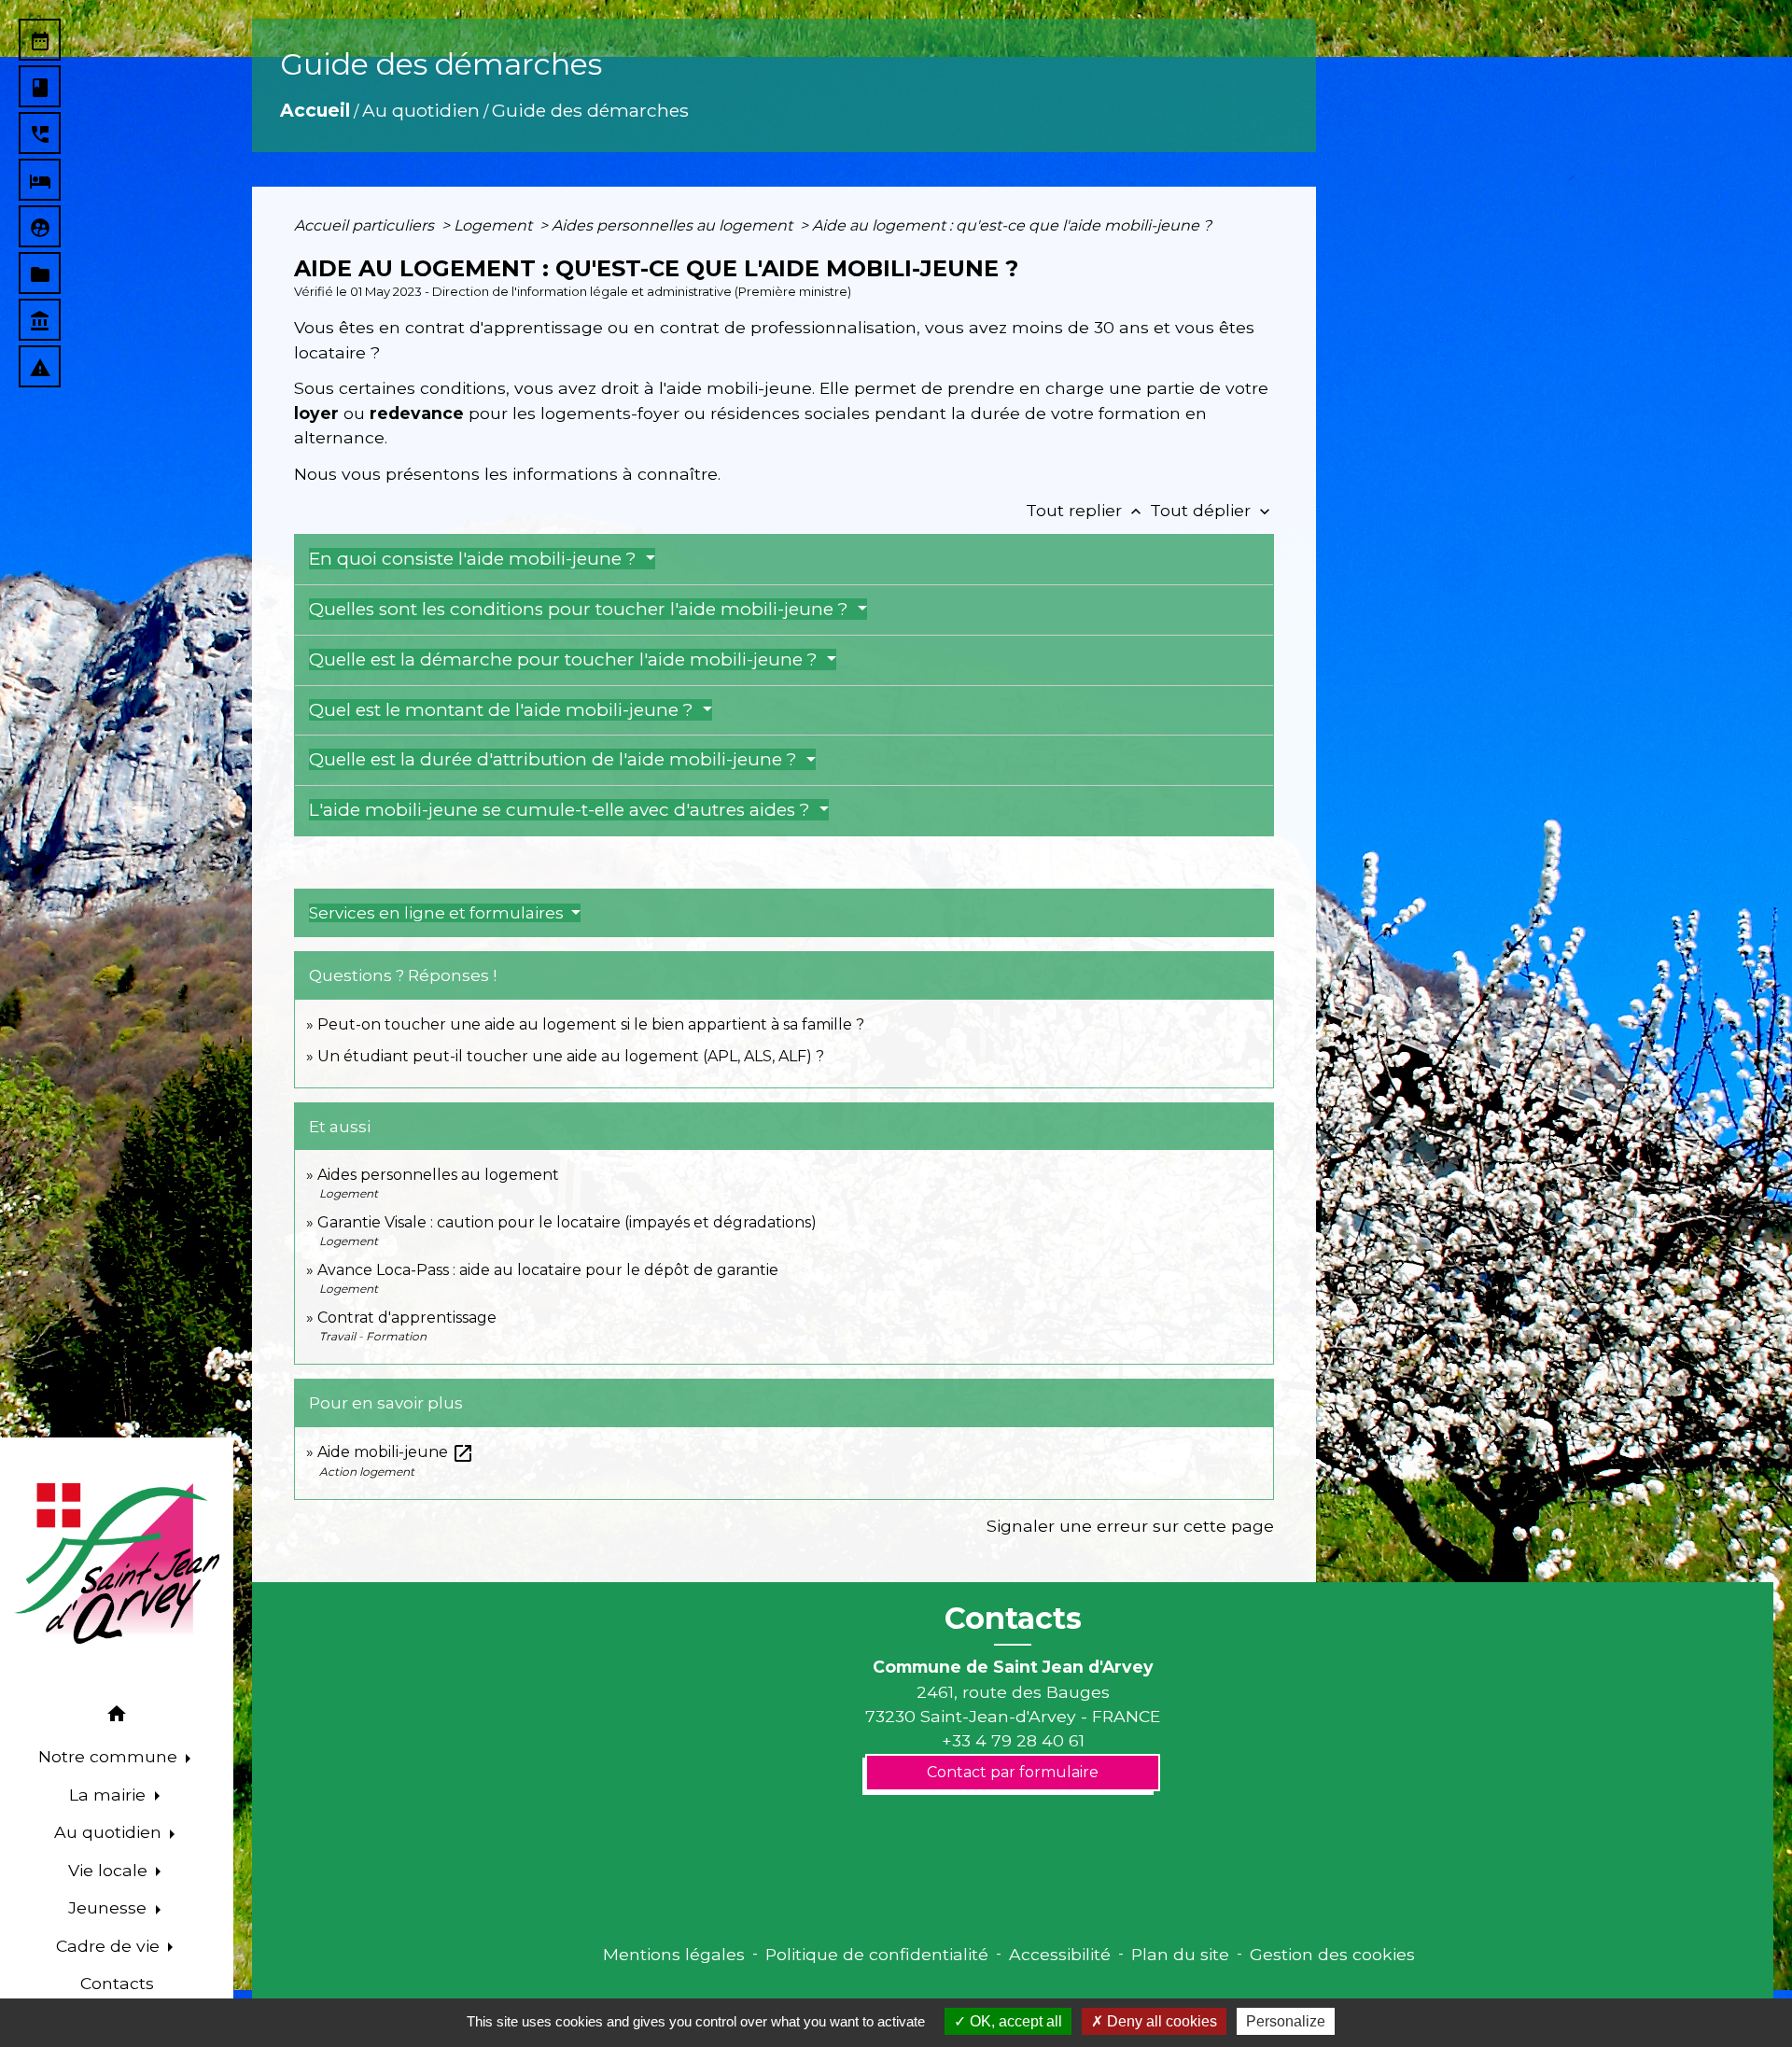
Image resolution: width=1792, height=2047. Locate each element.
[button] (117, 1717)
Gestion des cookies (1332, 1954)
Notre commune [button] (110, 1756)
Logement (495, 225)
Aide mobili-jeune (396, 1452)
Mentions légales (674, 1954)
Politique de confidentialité (877, 1954)
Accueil (315, 110)
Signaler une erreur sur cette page (1130, 1526)
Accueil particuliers (366, 225)
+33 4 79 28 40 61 (1013, 1740)
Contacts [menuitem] (117, 1983)
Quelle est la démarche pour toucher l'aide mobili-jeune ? (566, 659)
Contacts (1013, 1619)
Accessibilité (1060, 1954)
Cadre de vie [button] (110, 1946)
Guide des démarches (590, 110)
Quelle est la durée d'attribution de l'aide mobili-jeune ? (555, 759)
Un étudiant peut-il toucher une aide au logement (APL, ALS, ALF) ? (571, 1056)
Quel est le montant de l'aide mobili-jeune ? (504, 710)
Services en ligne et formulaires (438, 913)
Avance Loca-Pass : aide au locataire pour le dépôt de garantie (548, 1270)
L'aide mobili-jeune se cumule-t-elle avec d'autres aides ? (562, 810)
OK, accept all (1014, 2021)
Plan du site (1180, 1954)
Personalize (1286, 2021)
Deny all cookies (1160, 2021)
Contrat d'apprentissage (407, 1318)
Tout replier (1085, 510)
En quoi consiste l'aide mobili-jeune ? (475, 559)
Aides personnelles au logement (674, 225)
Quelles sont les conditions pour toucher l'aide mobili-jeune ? (581, 609)
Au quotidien (421, 110)
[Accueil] (117, 1563)
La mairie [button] (110, 1795)
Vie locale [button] (110, 1870)
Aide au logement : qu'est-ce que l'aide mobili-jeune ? (1012, 225)
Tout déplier (1212, 510)
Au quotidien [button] (110, 1832)
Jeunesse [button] (110, 1907)
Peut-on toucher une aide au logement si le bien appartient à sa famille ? (591, 1024)
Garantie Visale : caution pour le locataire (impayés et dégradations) (567, 1222)
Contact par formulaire (1013, 1772)
